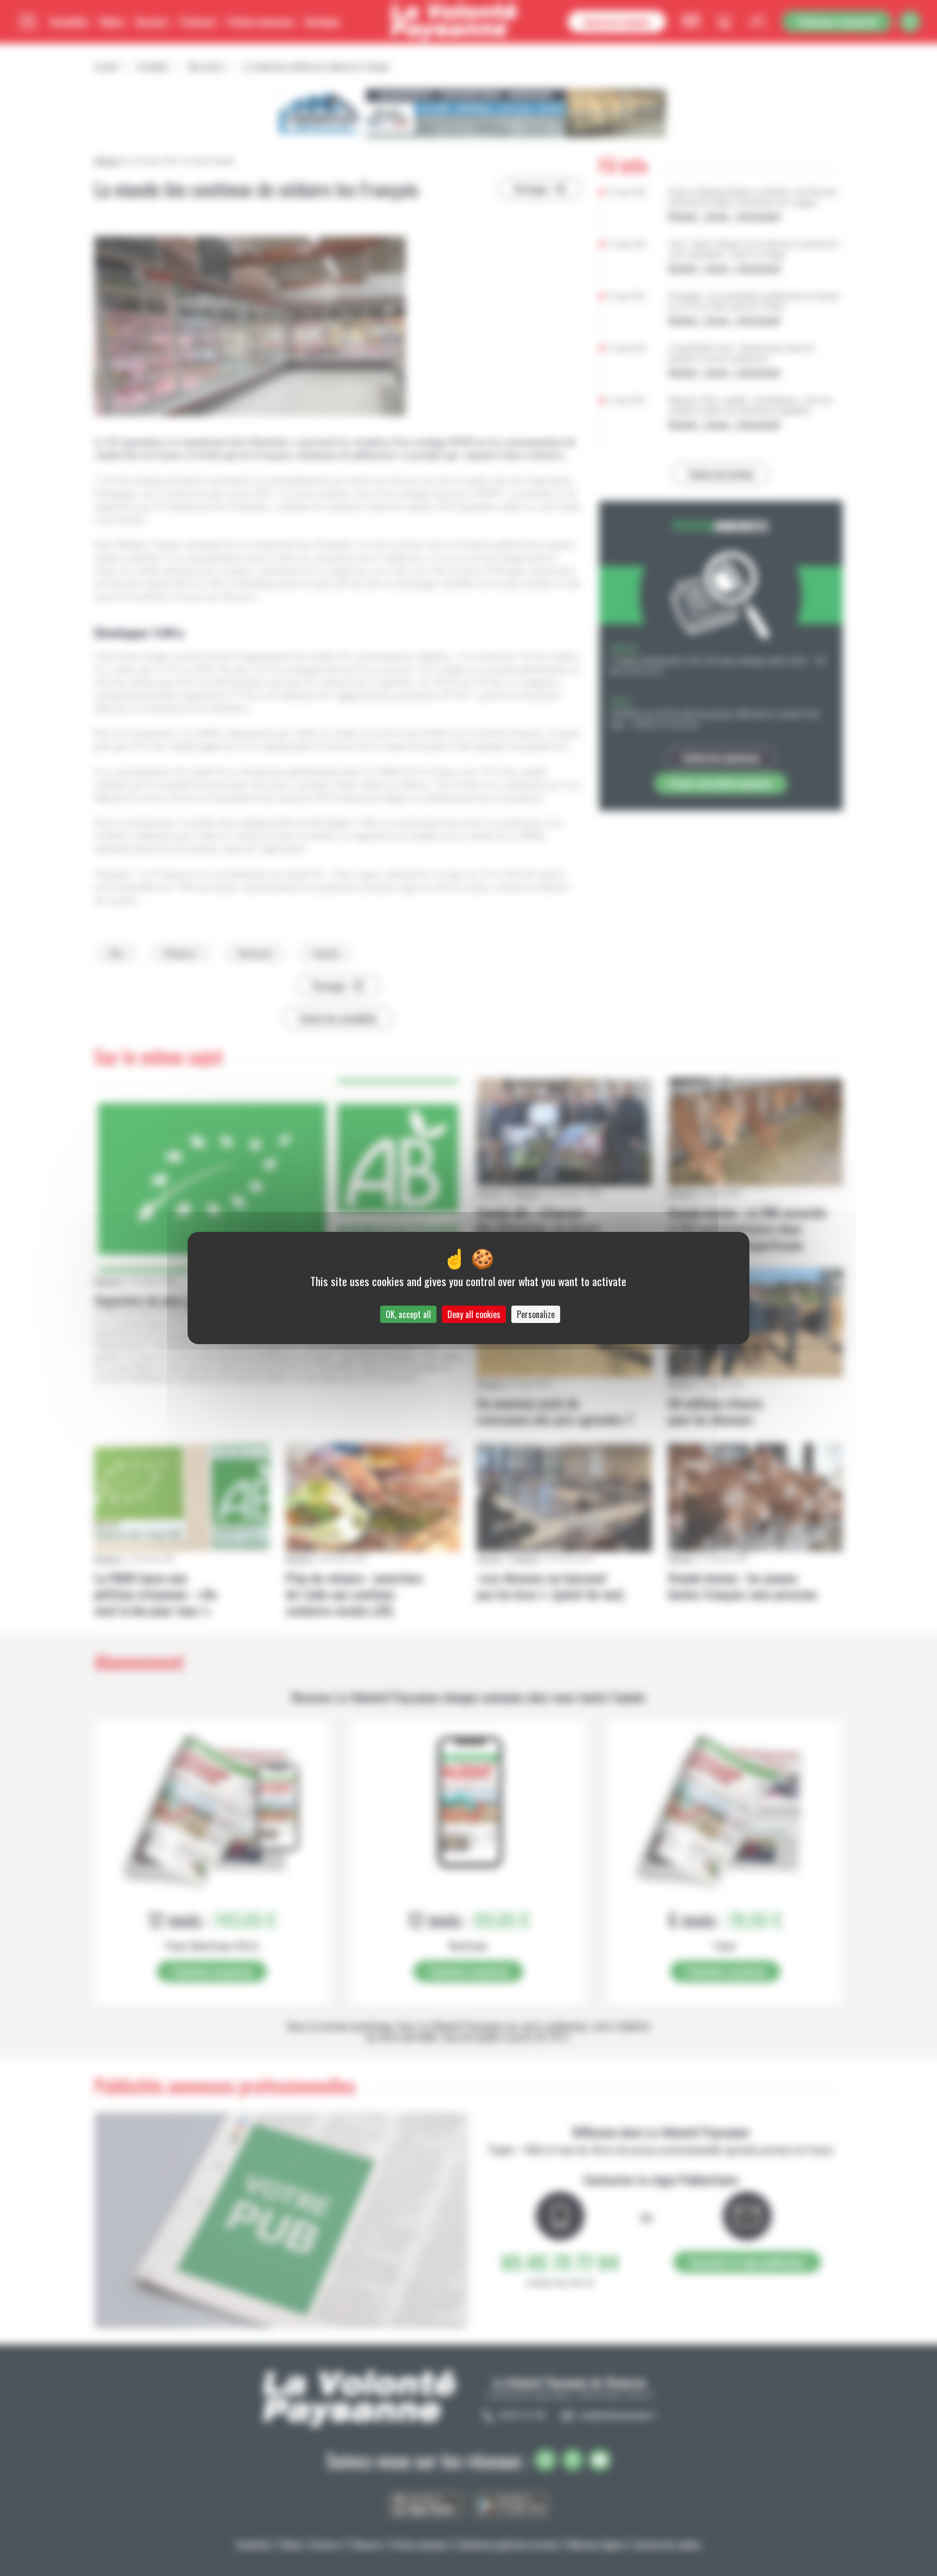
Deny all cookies (474, 1314)
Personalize (536, 1314)
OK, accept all (408, 1314)
